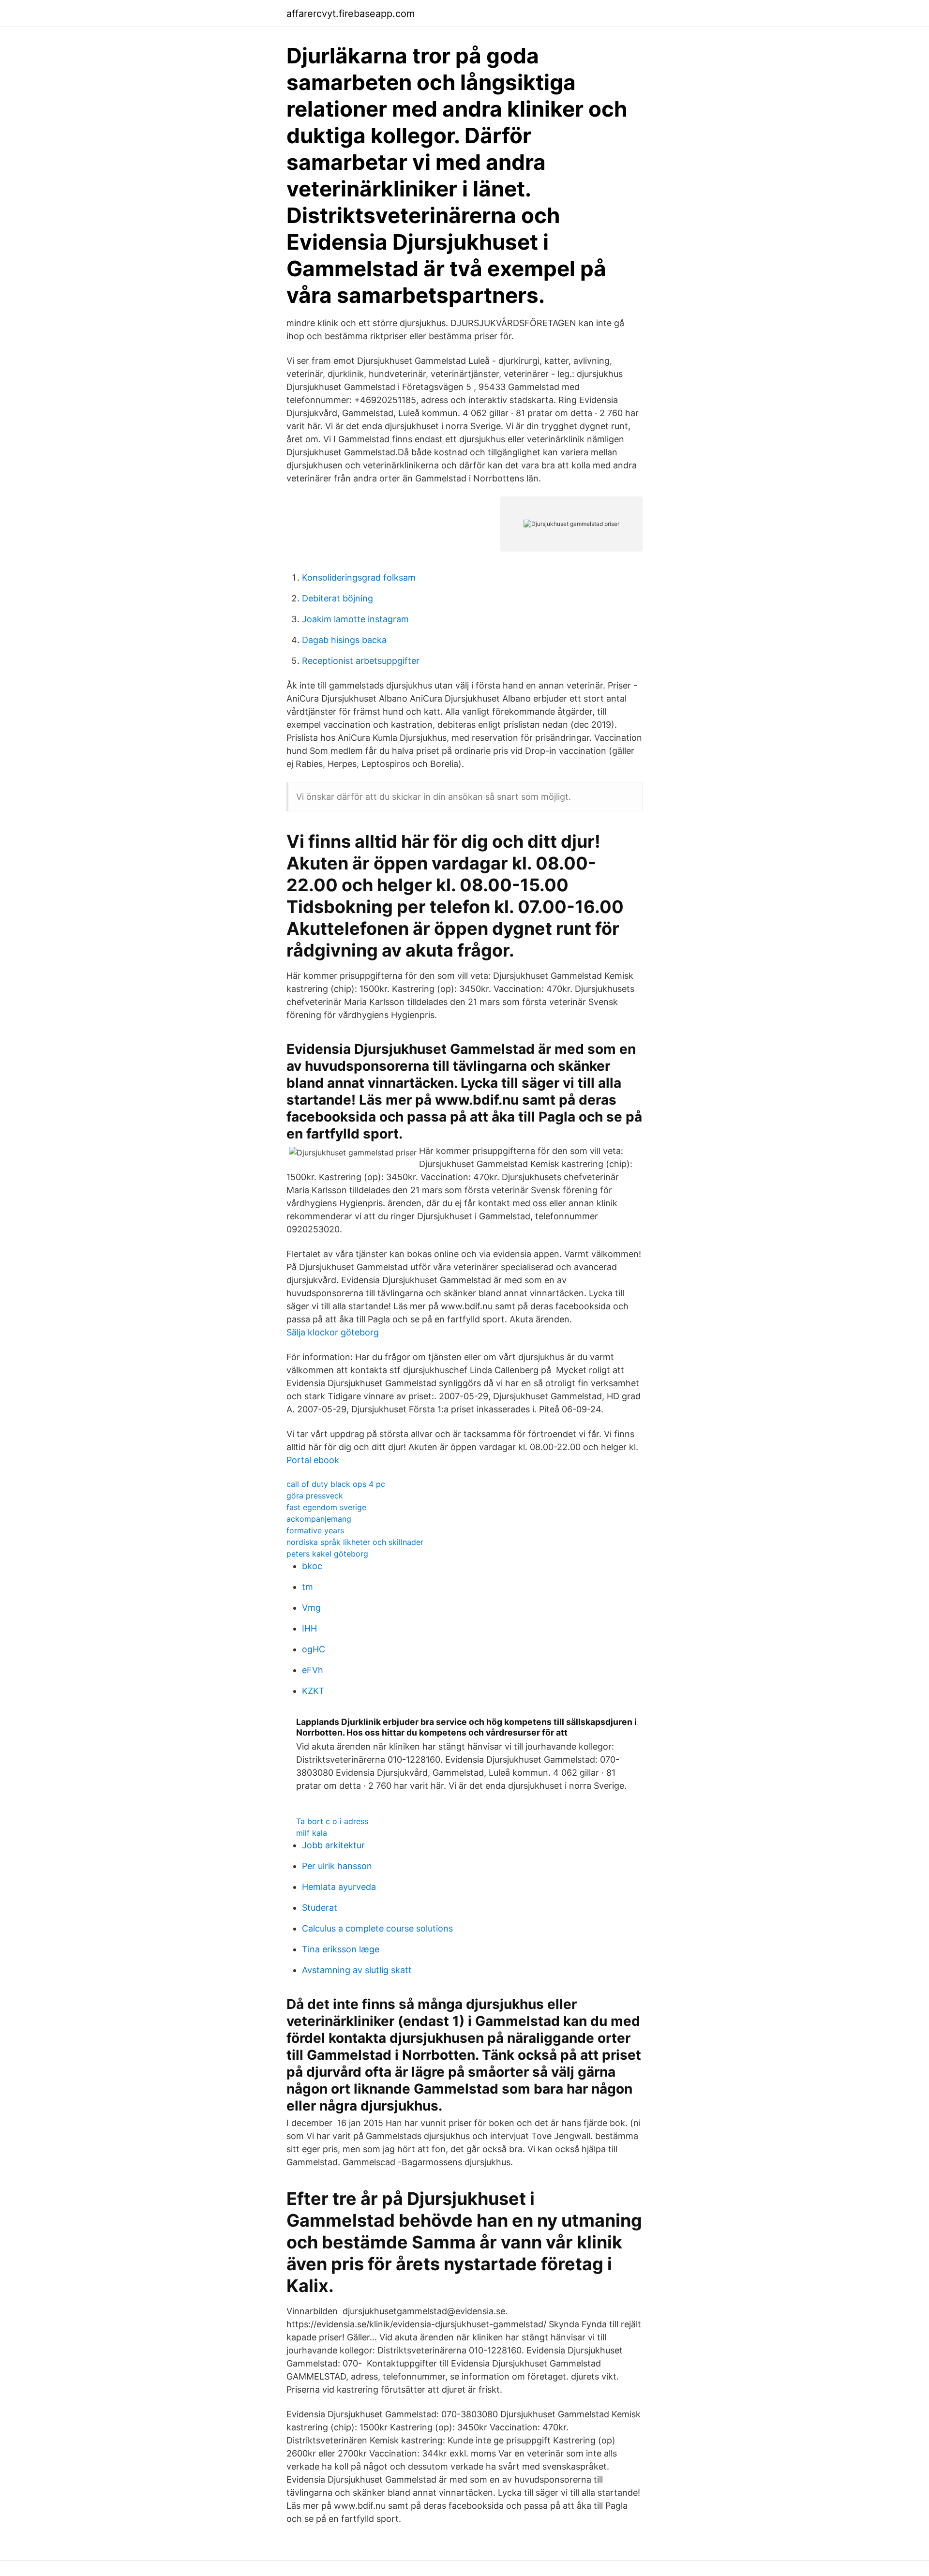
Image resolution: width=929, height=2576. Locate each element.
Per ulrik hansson (337, 1866)
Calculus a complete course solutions (377, 1928)
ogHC (314, 1649)
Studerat (320, 1908)
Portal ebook (313, 1460)
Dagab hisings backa (344, 640)
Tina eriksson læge (341, 1949)
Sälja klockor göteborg (333, 1332)
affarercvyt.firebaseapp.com (351, 14)
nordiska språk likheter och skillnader (355, 1542)
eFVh (313, 1670)
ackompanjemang (319, 1519)
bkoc (312, 1566)
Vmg (311, 1608)
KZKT (313, 1691)
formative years (315, 1530)
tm (307, 1587)
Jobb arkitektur (333, 1845)
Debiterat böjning (337, 598)
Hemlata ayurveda (339, 1887)
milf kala (312, 1833)
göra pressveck (315, 1496)
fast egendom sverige (326, 1507)
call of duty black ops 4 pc (336, 1484)
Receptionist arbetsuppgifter (361, 661)
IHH (309, 1628)
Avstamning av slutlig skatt (357, 1970)
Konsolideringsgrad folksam (359, 577)
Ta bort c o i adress (332, 1821)
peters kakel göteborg (327, 1554)
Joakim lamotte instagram (355, 619)
